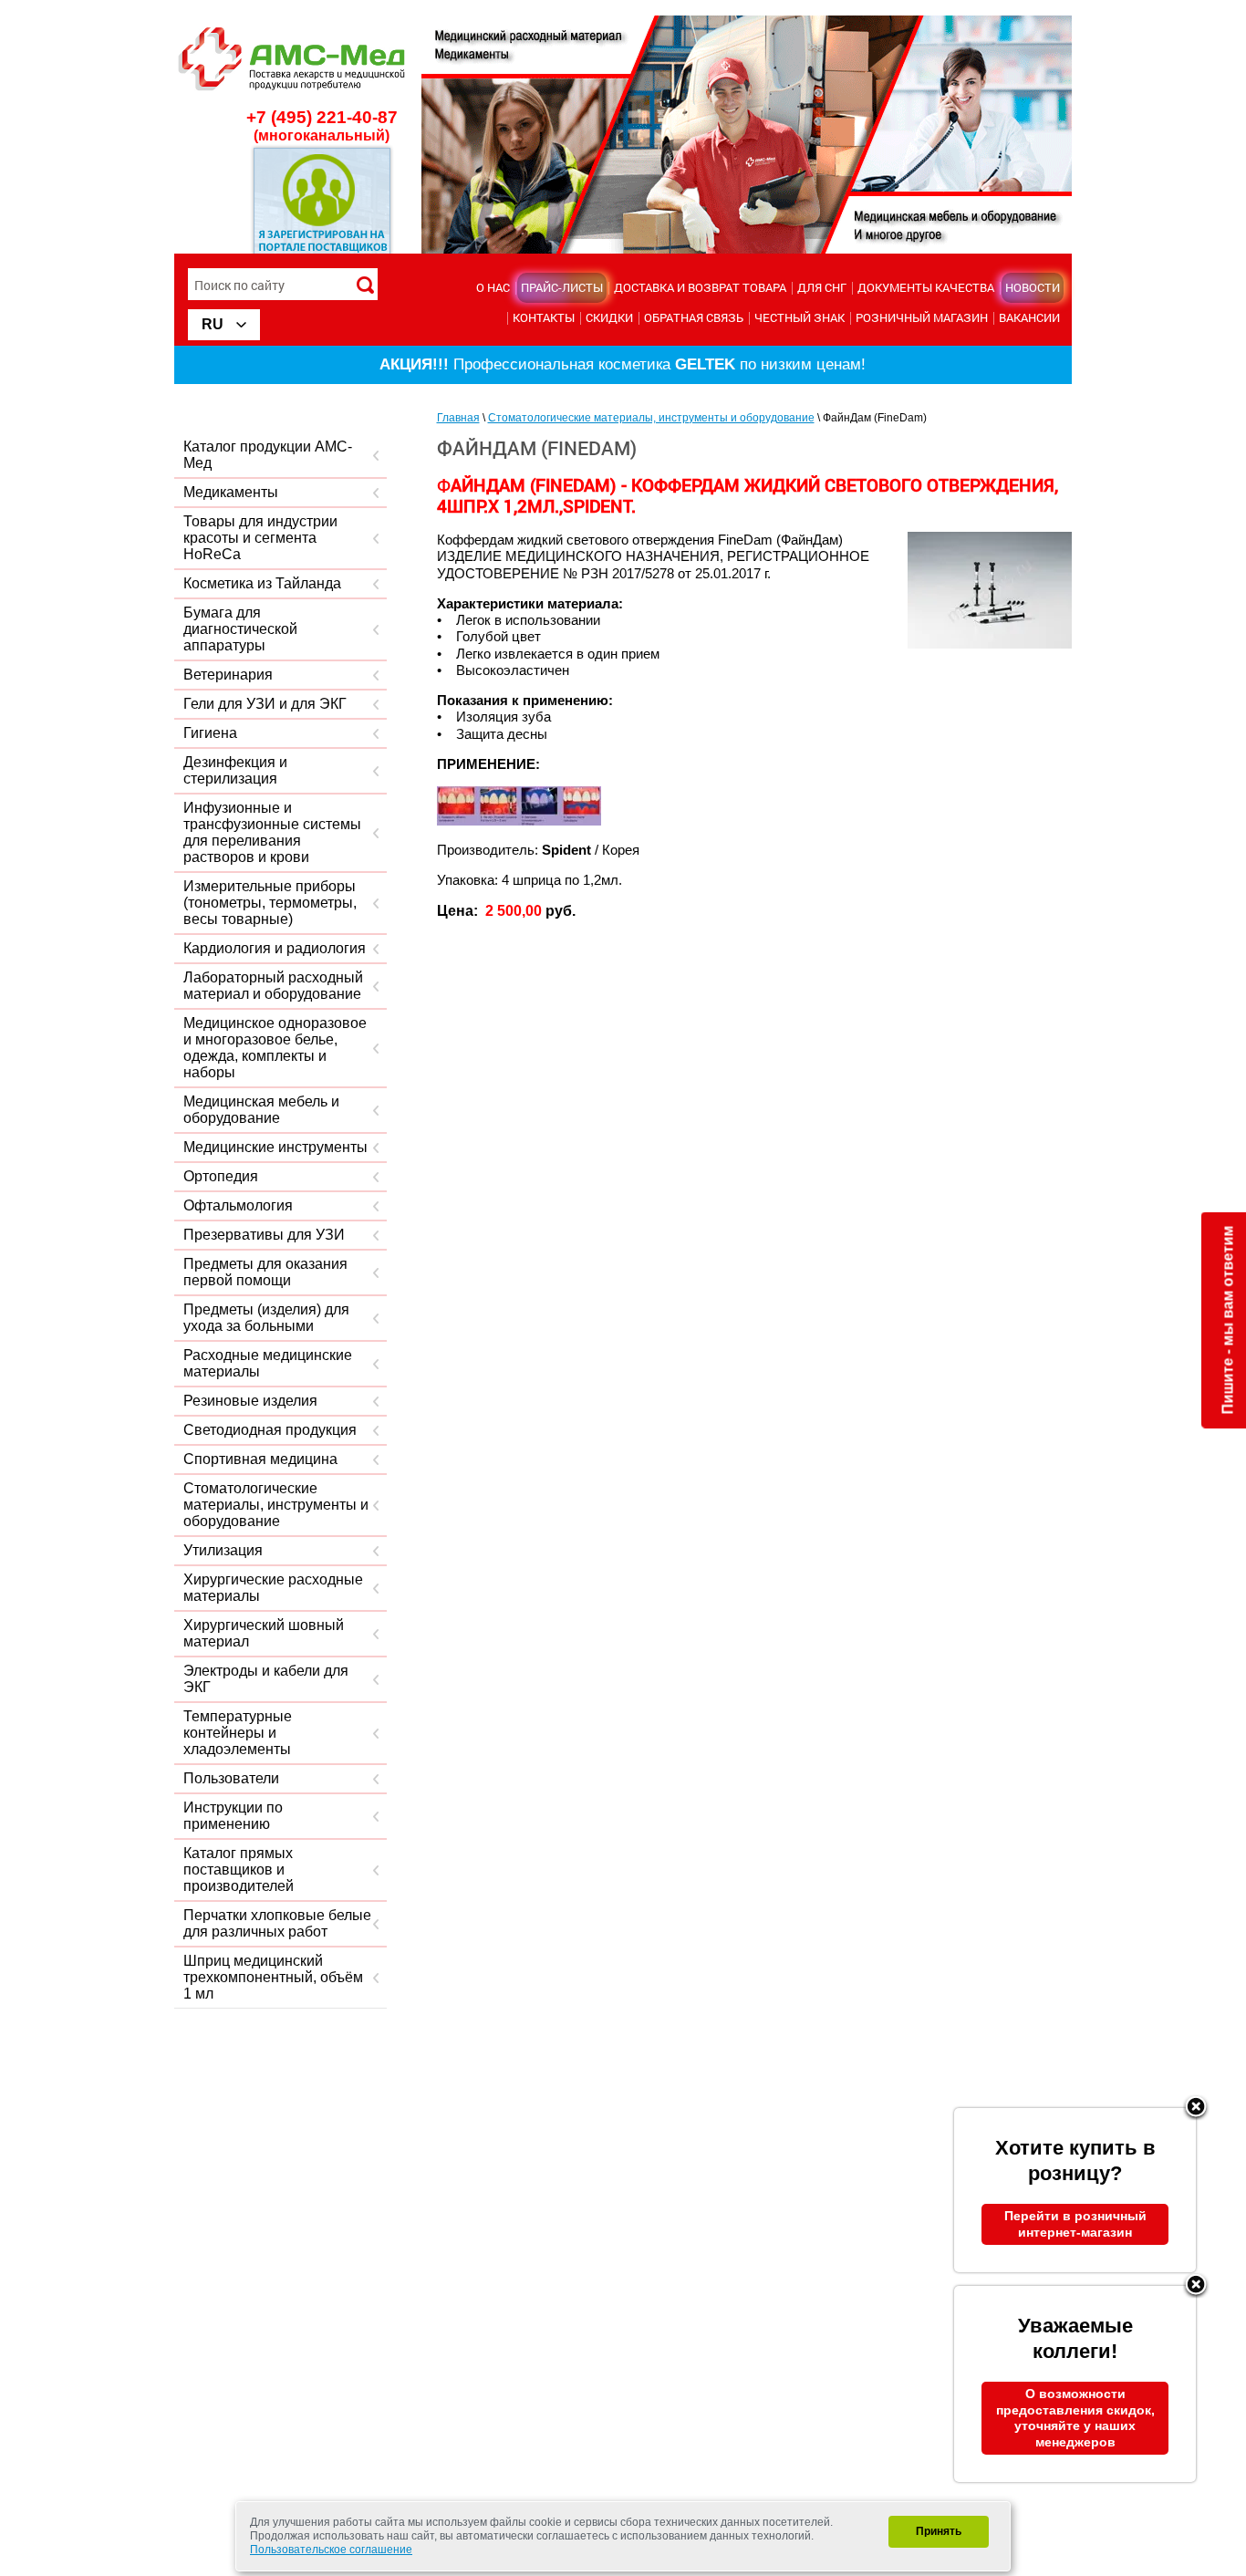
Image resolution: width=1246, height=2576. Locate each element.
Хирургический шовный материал (264, 1633)
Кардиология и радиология (275, 948)
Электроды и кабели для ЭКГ (266, 1679)
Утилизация (223, 1550)
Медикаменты (231, 492)
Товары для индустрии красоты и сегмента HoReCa (260, 538)
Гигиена (210, 733)
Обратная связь (694, 317)
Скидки (609, 317)
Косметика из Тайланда (262, 583)
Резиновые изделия (250, 1401)
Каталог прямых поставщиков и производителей (239, 1870)
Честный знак (800, 317)
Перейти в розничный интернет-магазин (1075, 2224)
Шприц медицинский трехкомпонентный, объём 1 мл (273, 1977)
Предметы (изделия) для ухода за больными (266, 1318)
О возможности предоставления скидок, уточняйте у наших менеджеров (1075, 2418)
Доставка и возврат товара (700, 287)
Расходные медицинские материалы (268, 1363)
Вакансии (1029, 317)
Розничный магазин (922, 317)
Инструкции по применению (233, 1816)
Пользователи (231, 1778)
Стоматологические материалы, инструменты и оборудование (276, 1505)
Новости (1033, 287)
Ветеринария (228, 675)
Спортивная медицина (260, 1459)
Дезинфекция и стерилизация (235, 770)
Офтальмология (238, 1205)
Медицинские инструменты (275, 1147)
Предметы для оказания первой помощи (265, 1272)
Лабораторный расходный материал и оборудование (273, 986)
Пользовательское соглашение (331, 2550)
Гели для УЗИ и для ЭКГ (265, 704)
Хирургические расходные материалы (273, 1588)
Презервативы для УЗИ (264, 1235)
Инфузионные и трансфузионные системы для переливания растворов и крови (272, 832)
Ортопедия (221, 1176)
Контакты (544, 317)
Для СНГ (822, 287)
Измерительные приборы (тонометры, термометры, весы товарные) (270, 903)
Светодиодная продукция (270, 1430)
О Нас (493, 287)
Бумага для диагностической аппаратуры (240, 629)
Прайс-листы (562, 287)
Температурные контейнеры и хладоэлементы (238, 1733)
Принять (939, 2531)
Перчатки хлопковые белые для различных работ (277, 1923)
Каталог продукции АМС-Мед (268, 455)
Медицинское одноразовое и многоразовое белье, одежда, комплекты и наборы (275, 1048)
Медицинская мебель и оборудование (261, 1110)
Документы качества (926, 287)
